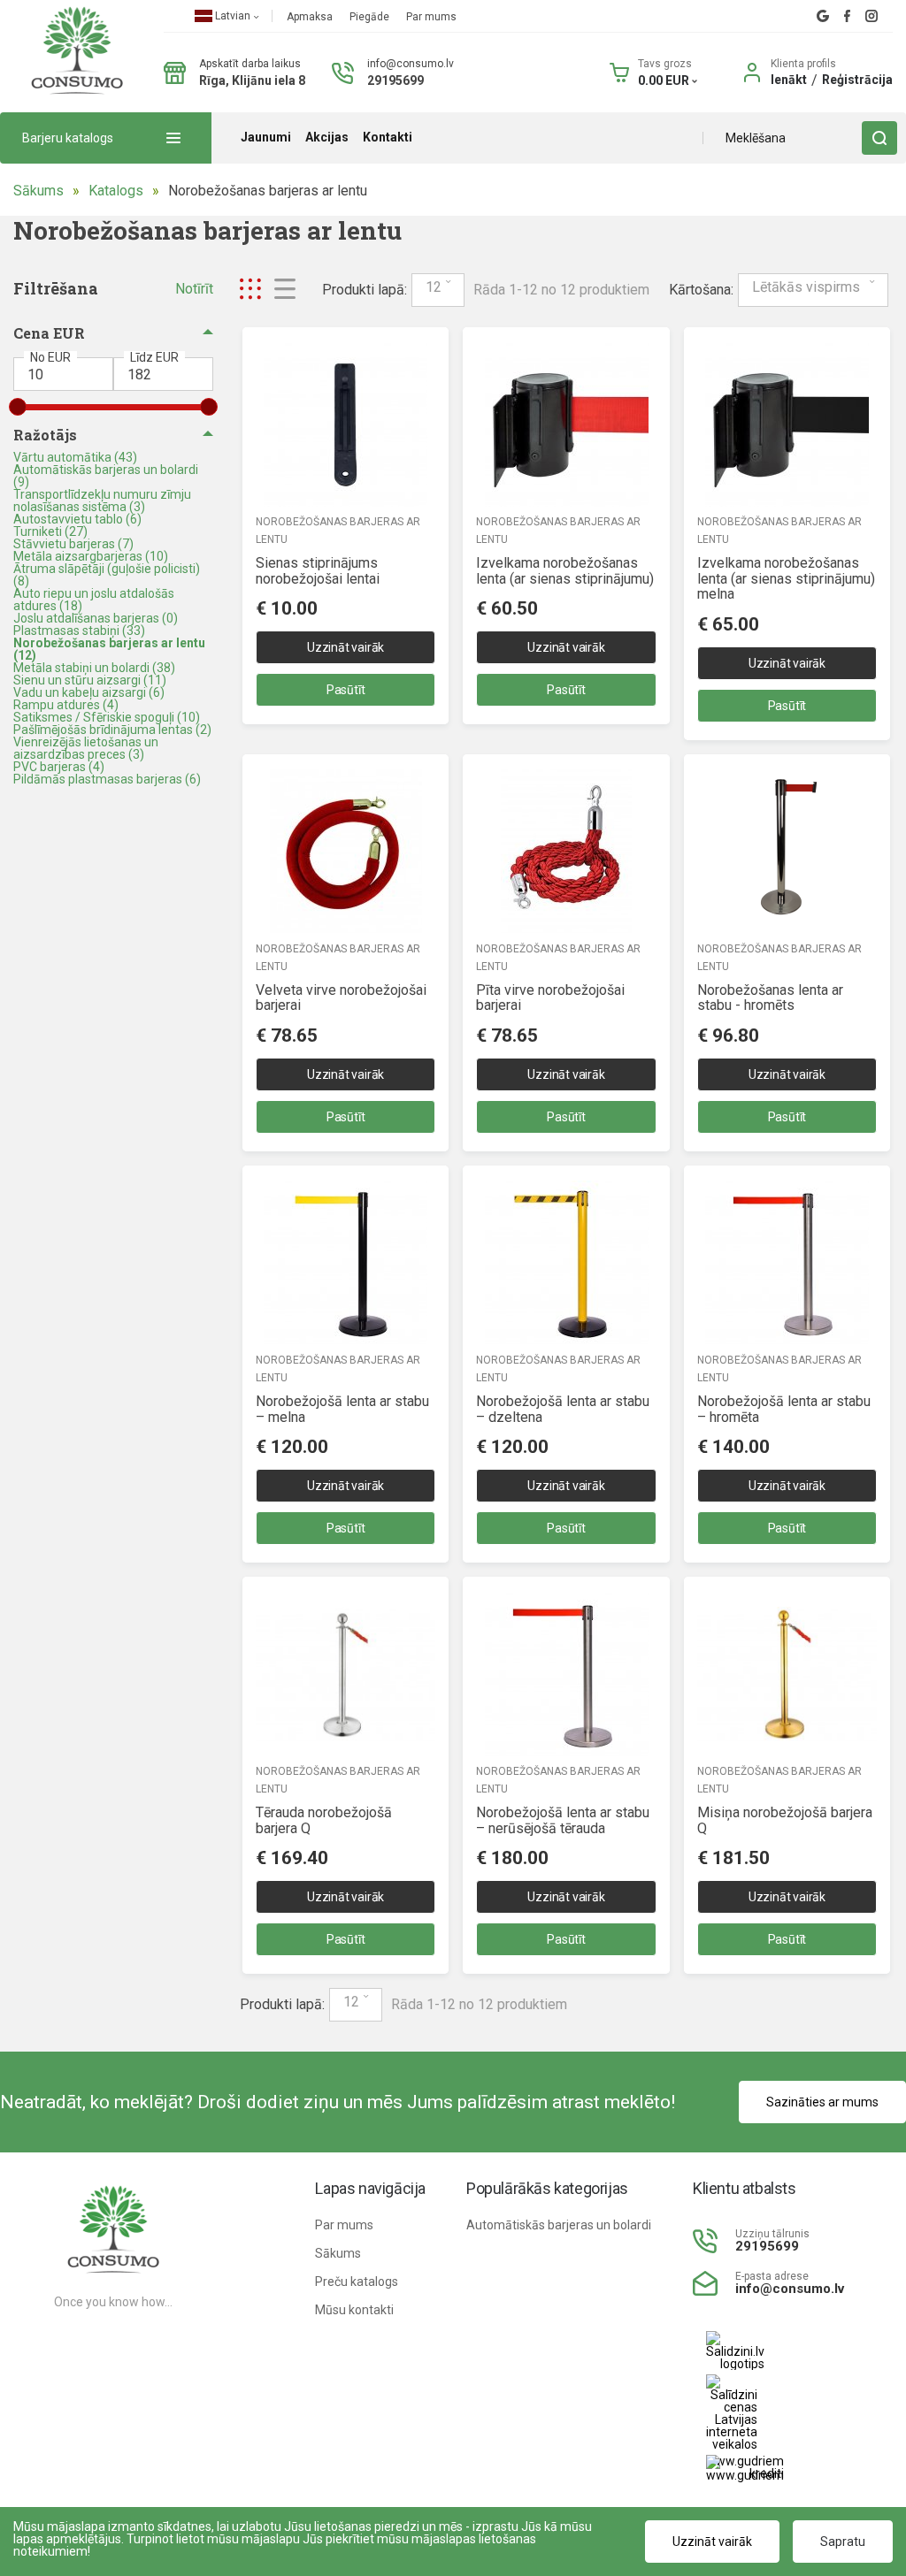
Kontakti (388, 137)
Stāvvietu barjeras (73, 544)
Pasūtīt (346, 690)
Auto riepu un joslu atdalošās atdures (94, 600)
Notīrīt (194, 289)
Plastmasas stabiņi (79, 631)
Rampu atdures (66, 705)
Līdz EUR (154, 357)
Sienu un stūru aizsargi (90, 680)
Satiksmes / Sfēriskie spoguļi (107, 717)
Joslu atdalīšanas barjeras (96, 618)
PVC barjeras (59, 767)
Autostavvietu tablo (77, 519)
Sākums (38, 191)
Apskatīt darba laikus (250, 64)
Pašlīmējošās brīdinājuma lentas (112, 730)
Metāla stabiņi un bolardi (94, 668)
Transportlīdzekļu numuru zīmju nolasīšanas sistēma (102, 501)
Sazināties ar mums (822, 2102)
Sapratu (843, 2542)
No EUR (50, 357)
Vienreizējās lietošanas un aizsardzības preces (86, 748)
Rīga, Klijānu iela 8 (252, 80)
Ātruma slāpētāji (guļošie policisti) (107, 575)
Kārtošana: (701, 290)
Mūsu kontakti (354, 2310)
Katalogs (116, 191)
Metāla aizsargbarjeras (91, 556)
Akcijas (327, 137)
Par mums (431, 17)
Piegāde (371, 17)
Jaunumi (266, 137)
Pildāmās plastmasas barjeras (107, 779)
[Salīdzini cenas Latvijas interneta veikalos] (718, 2412)
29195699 (395, 80)
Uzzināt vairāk (346, 647)
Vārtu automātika (75, 457)
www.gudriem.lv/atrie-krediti (745, 2468)
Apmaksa (311, 17)
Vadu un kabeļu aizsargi (89, 692)
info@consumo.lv (411, 64)
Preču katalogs (357, 2282)
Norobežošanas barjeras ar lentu (268, 191)
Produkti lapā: (365, 290)
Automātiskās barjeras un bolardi (106, 476)
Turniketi (50, 531)
